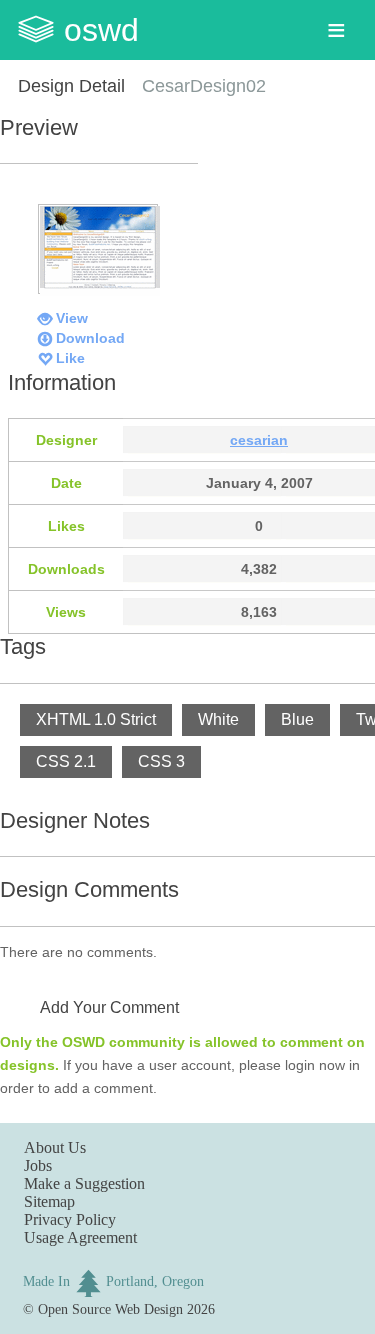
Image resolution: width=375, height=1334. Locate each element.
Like (70, 358)
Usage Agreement (80, 1237)
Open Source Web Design (110, 1309)
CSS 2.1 (66, 761)
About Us (55, 1147)
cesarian (259, 440)
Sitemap (49, 1201)
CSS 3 (161, 761)
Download (90, 338)
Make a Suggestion (84, 1183)
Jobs (38, 1165)
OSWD (101, 30)
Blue (297, 719)
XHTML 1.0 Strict (96, 719)
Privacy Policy (70, 1219)
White (218, 719)
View (72, 318)
